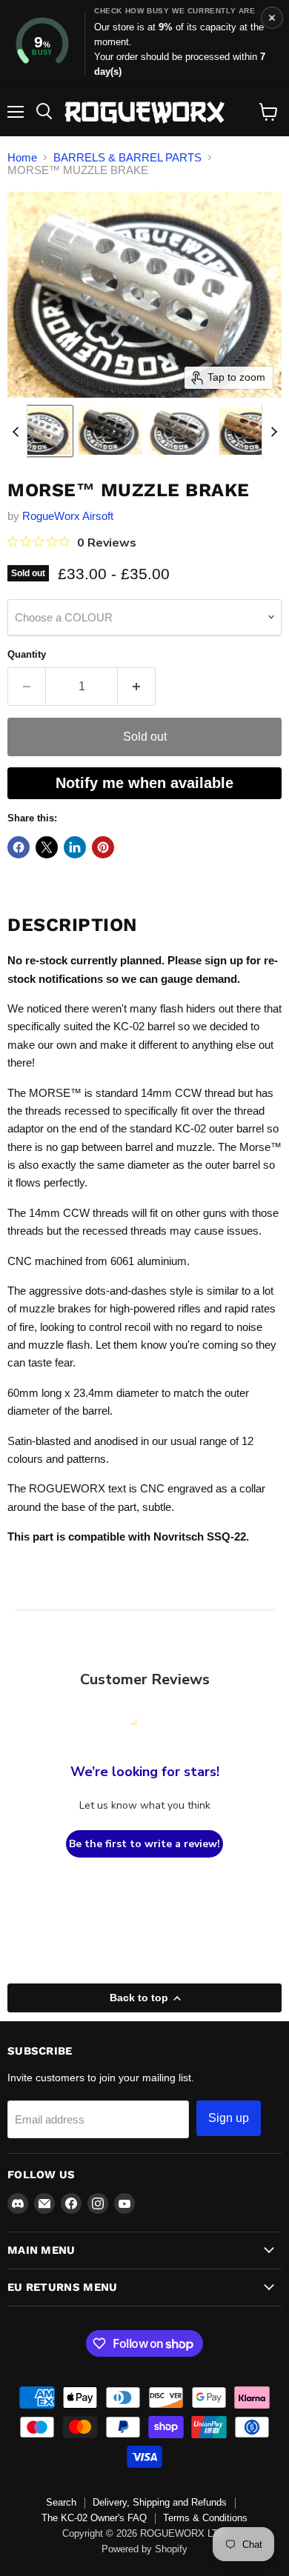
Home (22, 157)
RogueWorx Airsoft (68, 516)
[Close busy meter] (272, 18)
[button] (39, 431)
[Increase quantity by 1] (137, 687)
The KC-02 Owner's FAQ (94, 2518)
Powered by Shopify (144, 2549)
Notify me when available (144, 783)
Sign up (229, 2118)
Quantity (27, 654)
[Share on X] (47, 847)
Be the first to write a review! (144, 1844)
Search (61, 2502)
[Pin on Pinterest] (103, 847)
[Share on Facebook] (19, 847)
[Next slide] (273, 431)
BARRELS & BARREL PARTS (127, 157)
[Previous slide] (16, 431)
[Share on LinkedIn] (75, 847)
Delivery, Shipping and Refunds (160, 2502)
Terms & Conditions (205, 2518)
